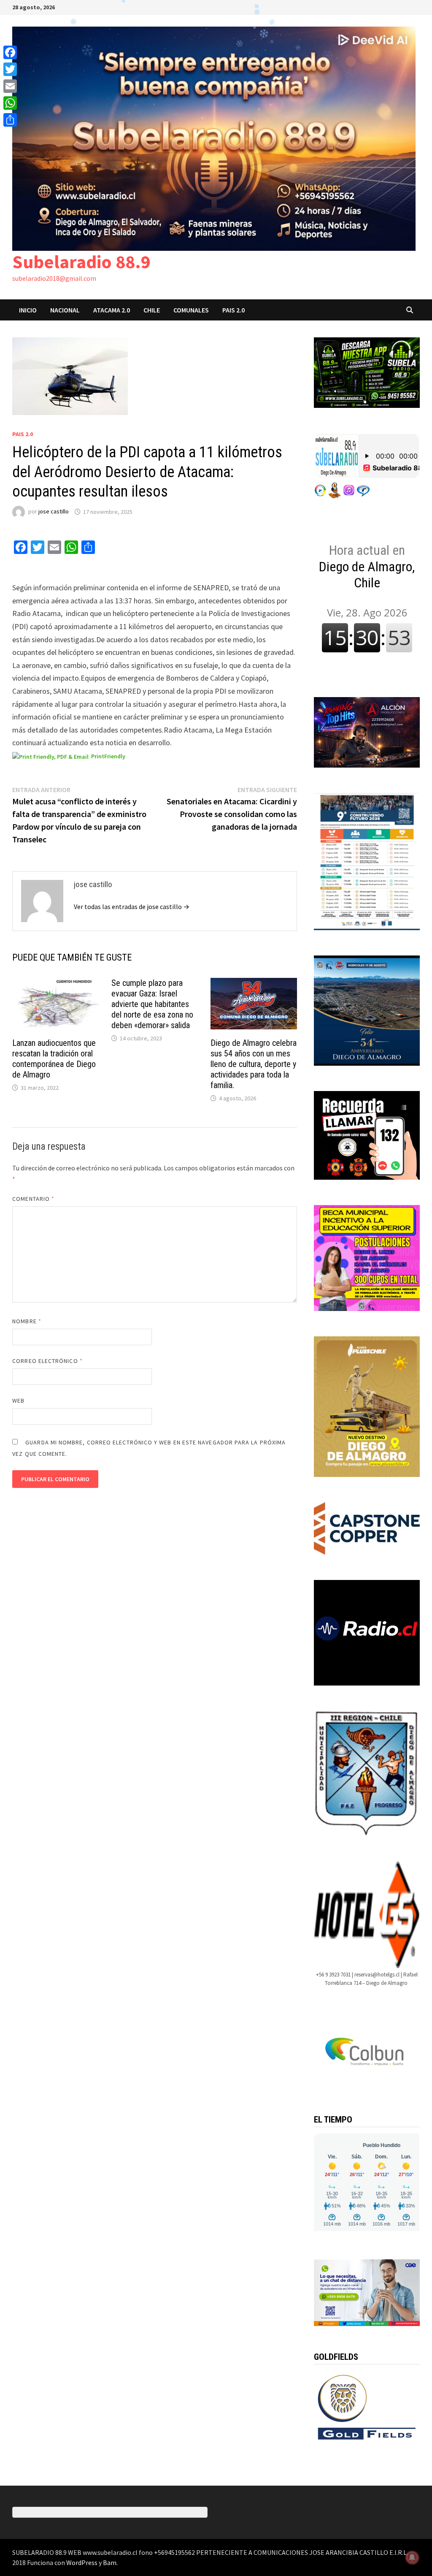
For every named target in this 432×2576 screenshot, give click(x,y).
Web (18, 1401)
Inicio (28, 310)
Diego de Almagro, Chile (367, 566)
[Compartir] (10, 120)
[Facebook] (10, 52)
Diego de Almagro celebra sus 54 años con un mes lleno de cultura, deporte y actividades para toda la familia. (254, 1064)
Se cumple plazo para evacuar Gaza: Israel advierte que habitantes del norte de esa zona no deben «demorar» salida (152, 1004)
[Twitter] (10, 69)
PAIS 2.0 (234, 310)
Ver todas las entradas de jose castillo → (132, 907)
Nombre (27, 1321)
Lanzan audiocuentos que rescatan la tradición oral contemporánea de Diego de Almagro (54, 1059)
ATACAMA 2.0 (112, 310)
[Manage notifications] (412, 2557)
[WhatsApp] (10, 103)
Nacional (65, 310)
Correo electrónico (47, 1361)
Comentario (33, 1199)
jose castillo (54, 512)
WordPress (82, 2562)
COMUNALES (191, 310)
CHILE (152, 310)
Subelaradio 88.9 (81, 262)
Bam (110, 2562)
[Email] (10, 86)
